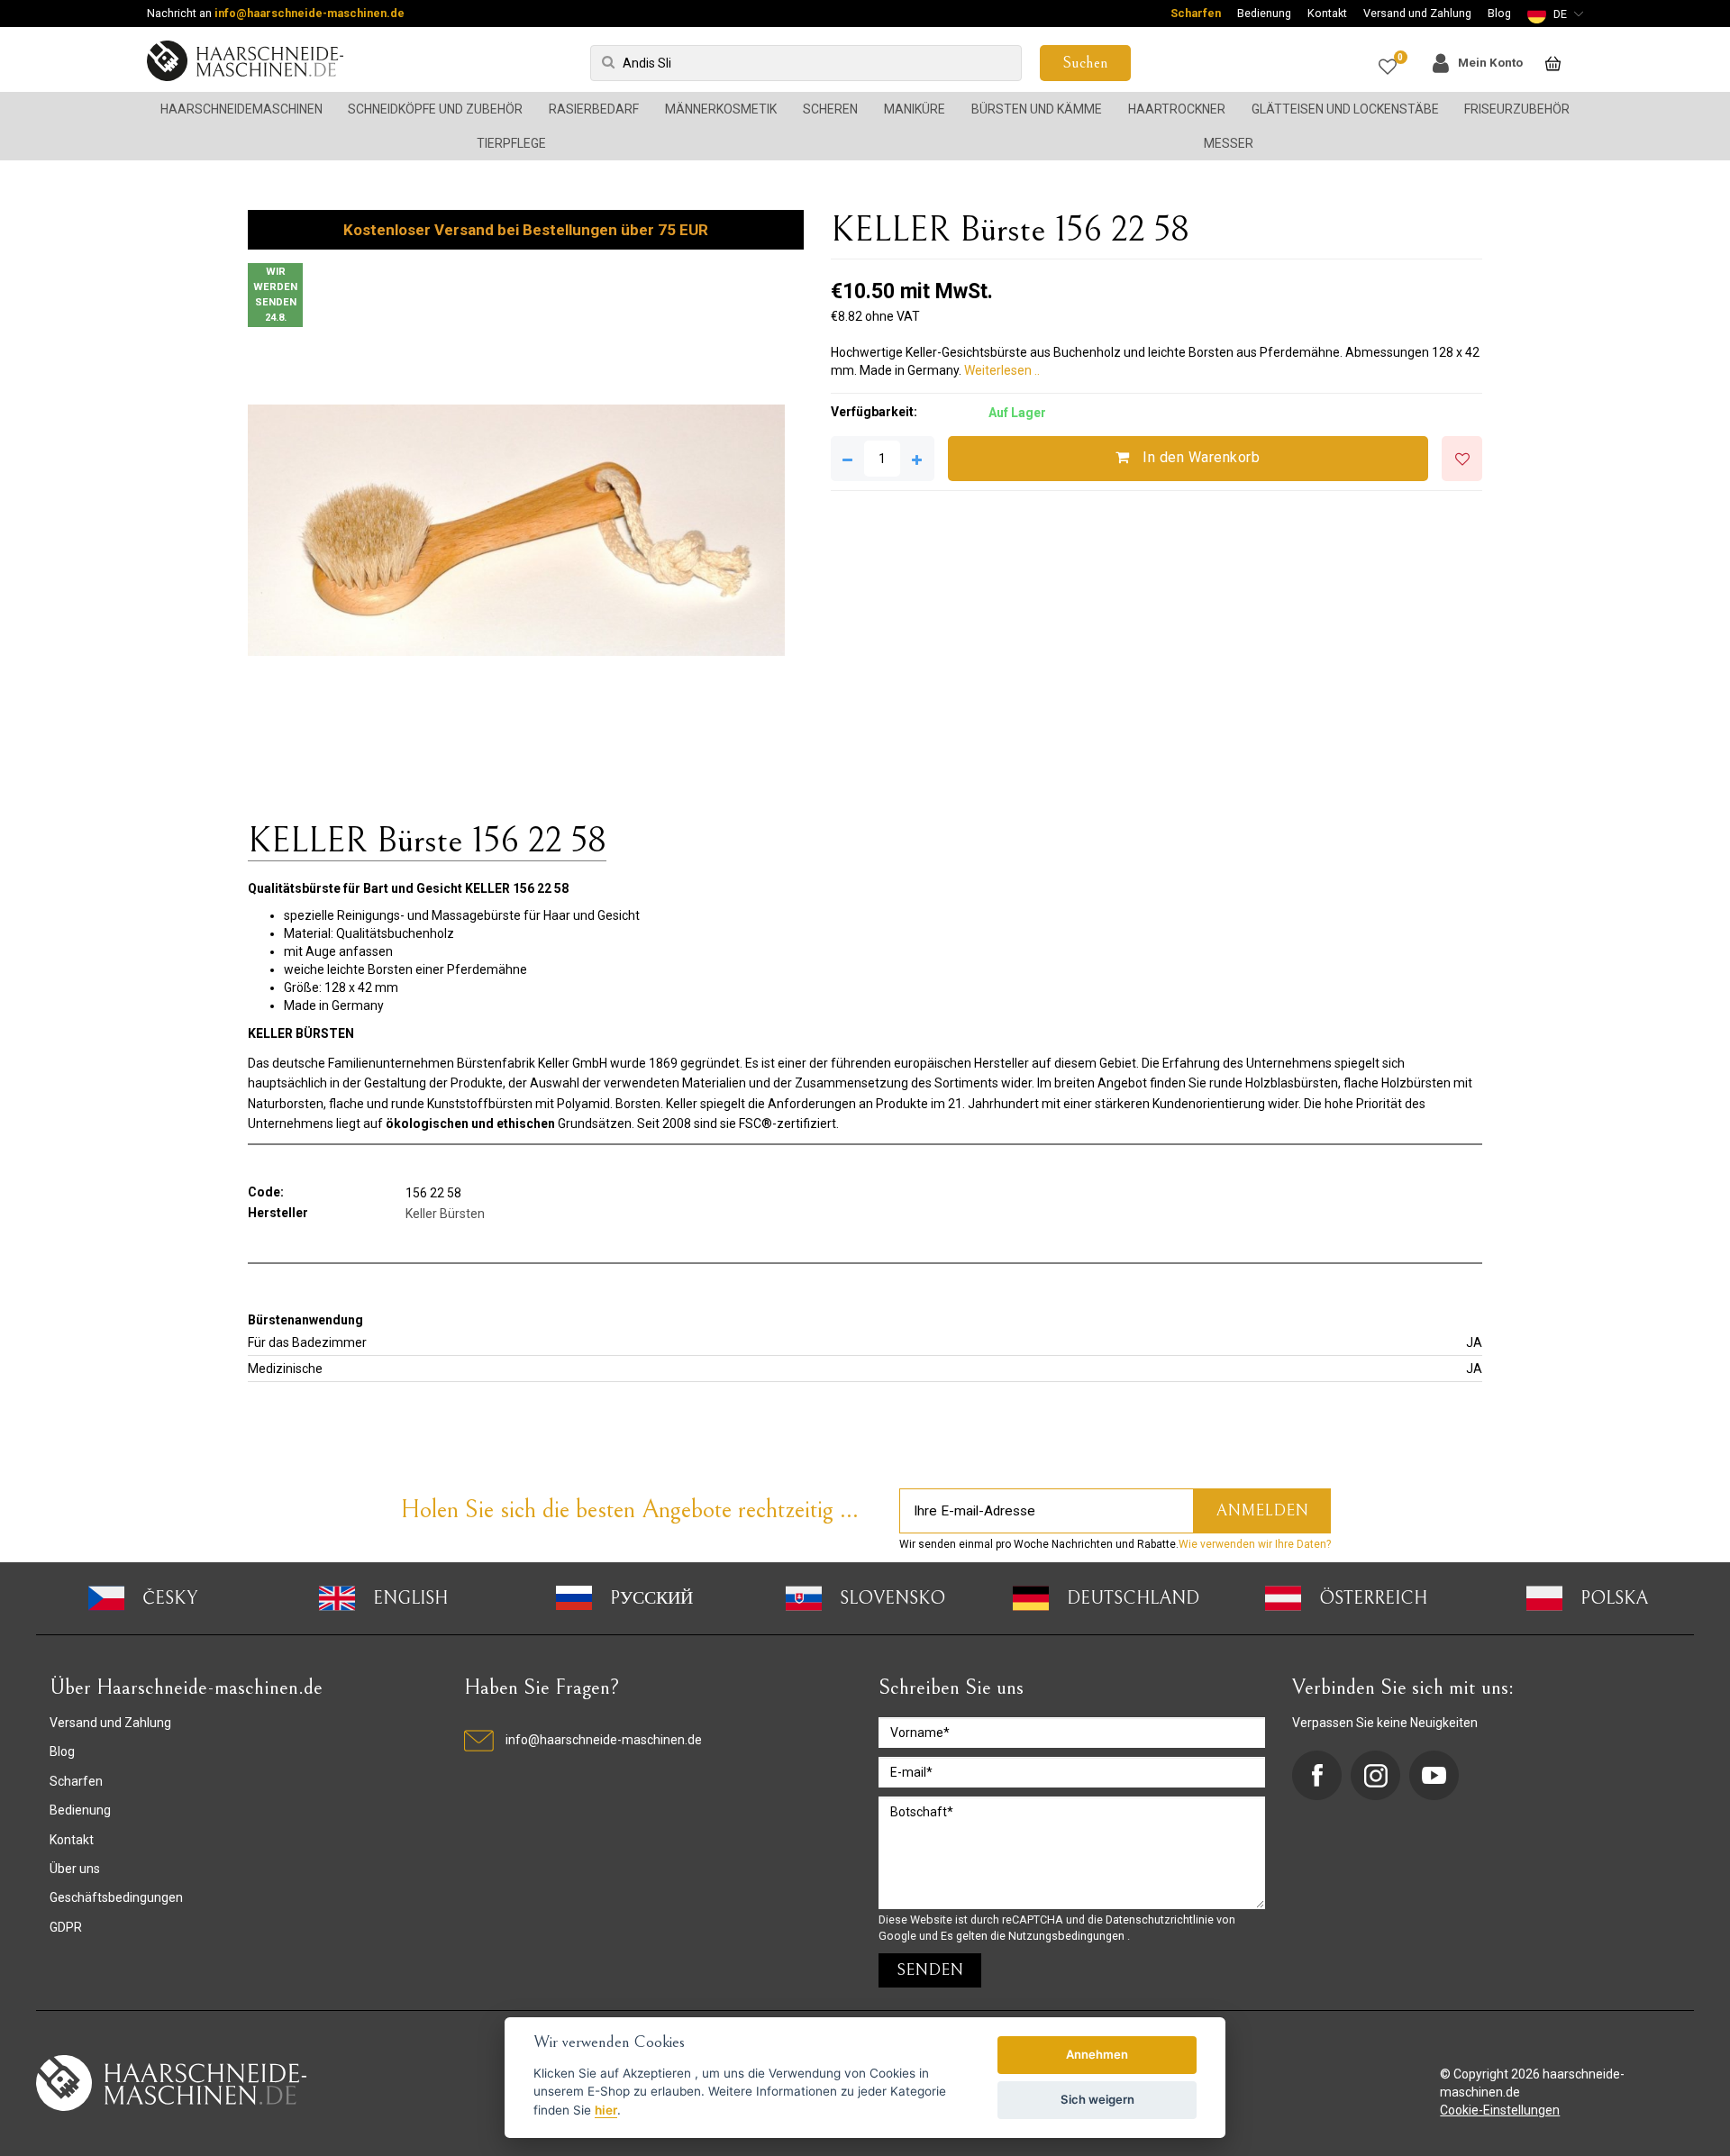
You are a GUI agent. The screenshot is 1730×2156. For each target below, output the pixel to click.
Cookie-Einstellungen (1500, 2110)
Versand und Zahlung (1417, 13)
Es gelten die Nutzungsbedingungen (1034, 1936)
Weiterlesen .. (1002, 370)
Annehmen (1097, 2054)
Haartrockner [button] (1177, 109)
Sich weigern (1097, 2099)
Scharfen (1196, 13)
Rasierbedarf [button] (594, 109)
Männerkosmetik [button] (721, 109)
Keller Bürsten (445, 1214)
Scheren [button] (830, 109)
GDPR (66, 1927)
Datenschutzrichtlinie (1161, 1919)
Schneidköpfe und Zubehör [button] (435, 109)
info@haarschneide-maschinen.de (310, 13)
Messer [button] (1229, 143)
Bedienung (1264, 13)
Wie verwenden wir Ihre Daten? (1255, 1544)
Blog (1499, 13)
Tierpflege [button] (511, 143)
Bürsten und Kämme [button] (1037, 109)
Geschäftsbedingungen (116, 1897)
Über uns (75, 1869)
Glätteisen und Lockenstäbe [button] (1345, 109)
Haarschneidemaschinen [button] (241, 109)
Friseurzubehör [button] (1517, 109)
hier (606, 2110)
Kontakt (1327, 13)
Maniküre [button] (915, 109)
